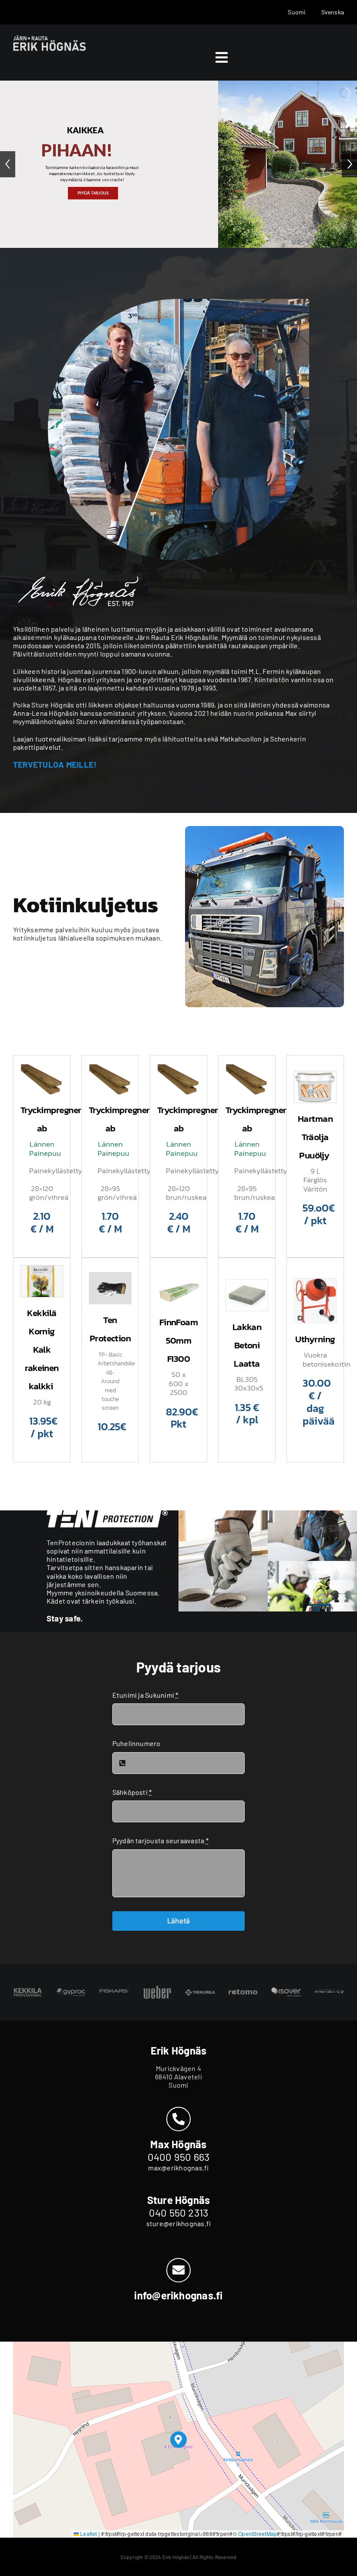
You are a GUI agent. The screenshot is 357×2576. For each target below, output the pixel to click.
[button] (179, 2440)
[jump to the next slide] (349, 164)
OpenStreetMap (258, 2534)
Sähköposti (132, 1792)
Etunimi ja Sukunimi (145, 1695)
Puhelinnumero (136, 1743)
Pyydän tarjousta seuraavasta (160, 1840)
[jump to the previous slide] (8, 164)
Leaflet (88, 2534)
